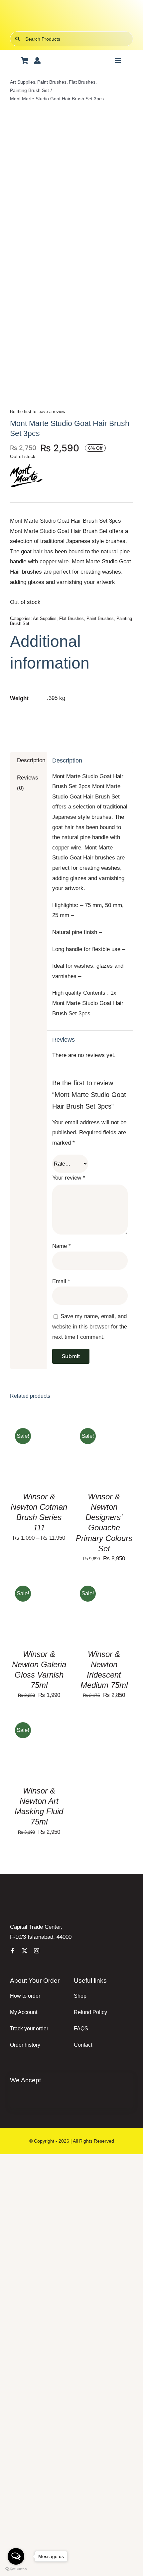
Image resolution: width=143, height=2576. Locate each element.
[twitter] (25, 1951)
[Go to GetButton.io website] (16, 2569)
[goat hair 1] (71, 248)
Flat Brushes (71, 618)
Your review (69, 1178)
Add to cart (99, 1450)
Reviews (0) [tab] (28, 783)
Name (62, 1246)
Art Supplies (45, 618)
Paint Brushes (100, 618)
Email (61, 1281)
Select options (39, 1447)
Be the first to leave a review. (38, 412)
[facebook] (13, 1951)
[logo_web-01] (71, 13)
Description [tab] (29, 760)
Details (26, 1460)
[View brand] (27, 464)
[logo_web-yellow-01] (48, 1900)
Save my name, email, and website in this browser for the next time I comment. (90, 1326)
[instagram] (37, 1951)
